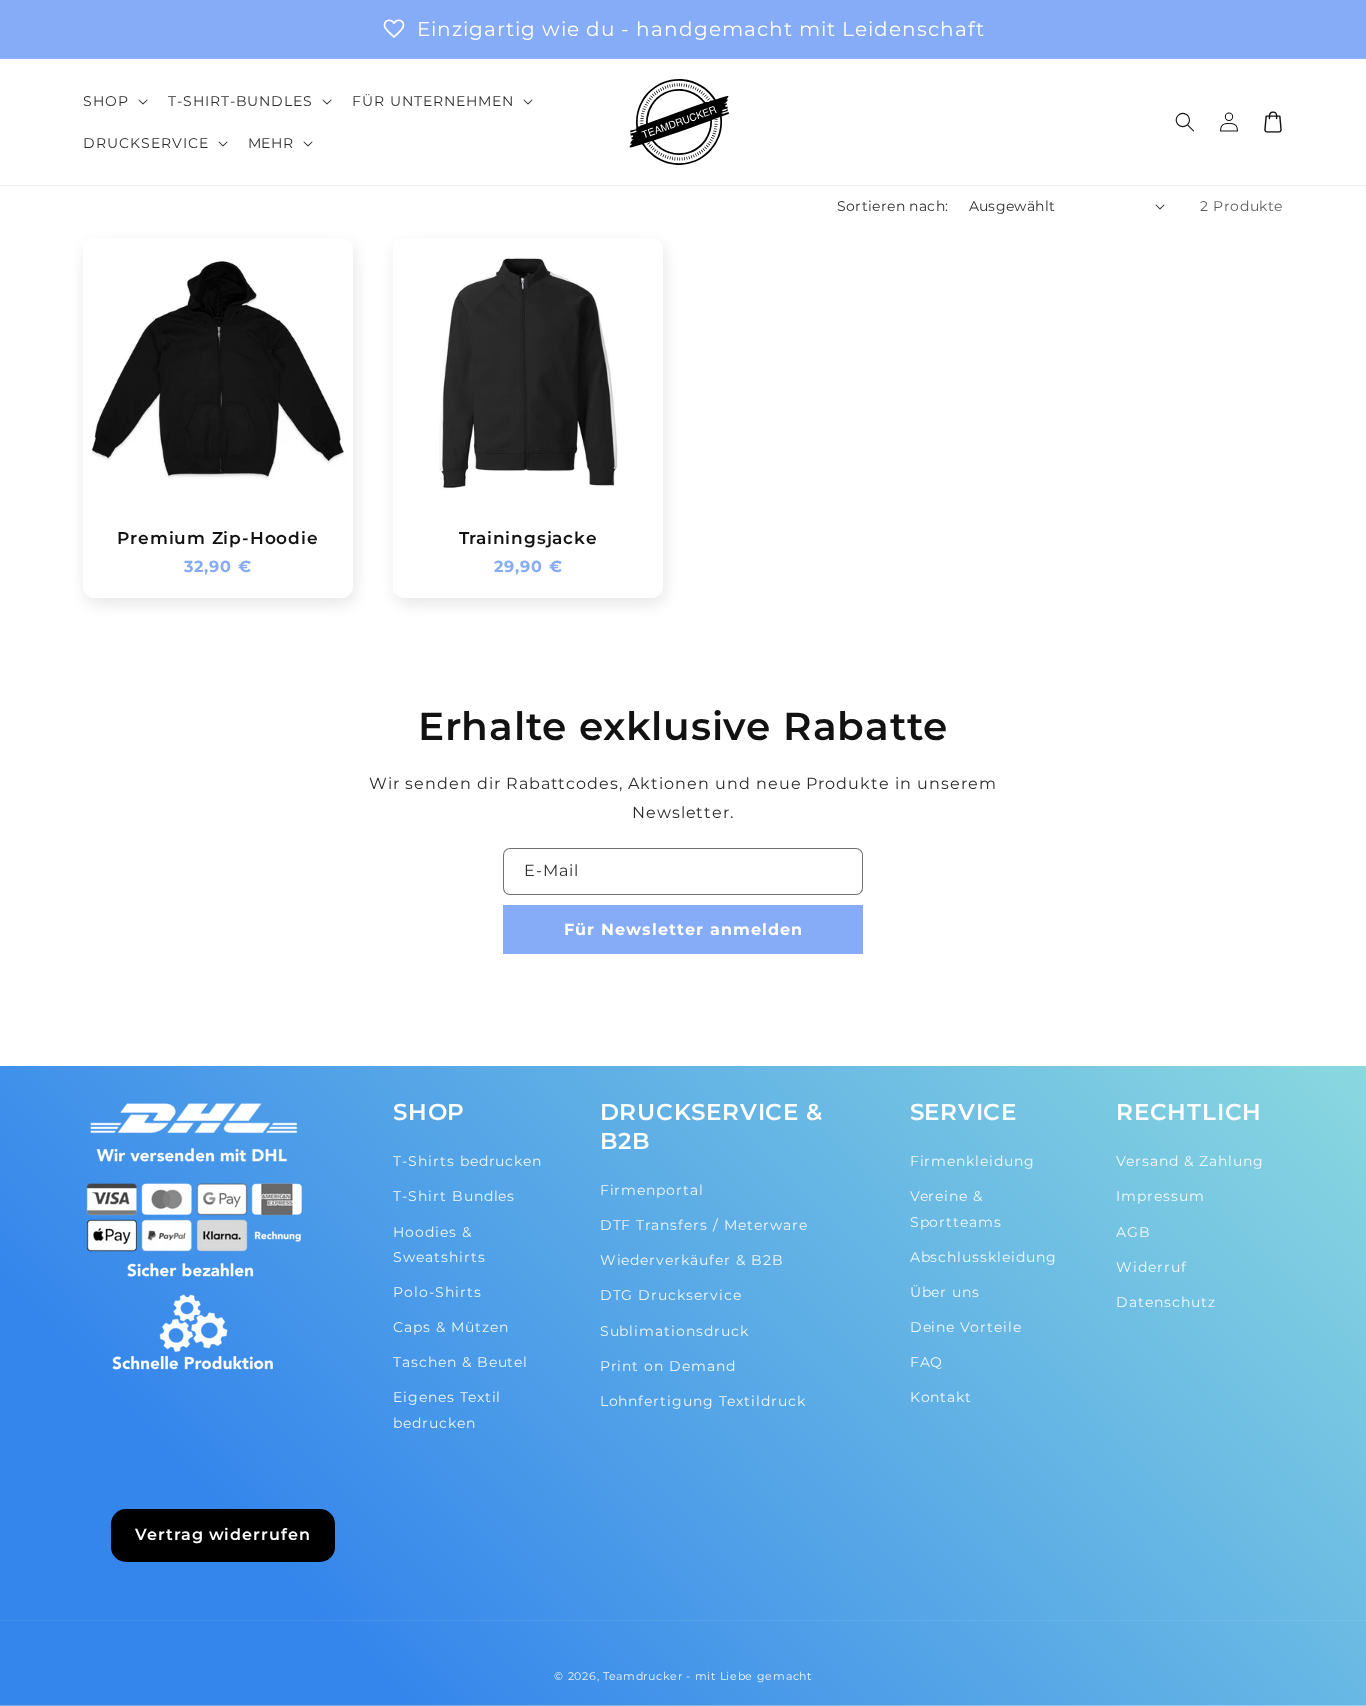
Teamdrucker (643, 1676)
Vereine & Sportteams (956, 1208)
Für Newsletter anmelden (683, 929)
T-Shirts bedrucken (467, 1161)
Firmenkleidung (972, 1161)
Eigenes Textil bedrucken (447, 1409)
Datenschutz (1166, 1302)
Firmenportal (652, 1190)
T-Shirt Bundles (454, 1196)
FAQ (927, 1362)
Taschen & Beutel (460, 1362)
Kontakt (941, 1397)
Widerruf (1151, 1267)
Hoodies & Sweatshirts (439, 1244)
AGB (1133, 1232)
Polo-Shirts (437, 1292)
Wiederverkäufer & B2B (692, 1260)
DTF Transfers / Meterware (704, 1225)
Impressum (1160, 1196)
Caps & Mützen (450, 1327)
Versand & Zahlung (1189, 1161)
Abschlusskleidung (983, 1257)
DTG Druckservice (671, 1295)
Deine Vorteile (966, 1327)
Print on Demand (668, 1366)
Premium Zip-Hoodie (217, 538)
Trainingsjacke (528, 538)
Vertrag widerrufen (223, 1534)
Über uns (945, 1292)
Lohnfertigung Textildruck (703, 1401)
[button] (113, 101)
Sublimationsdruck (674, 1331)
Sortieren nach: (893, 206)
